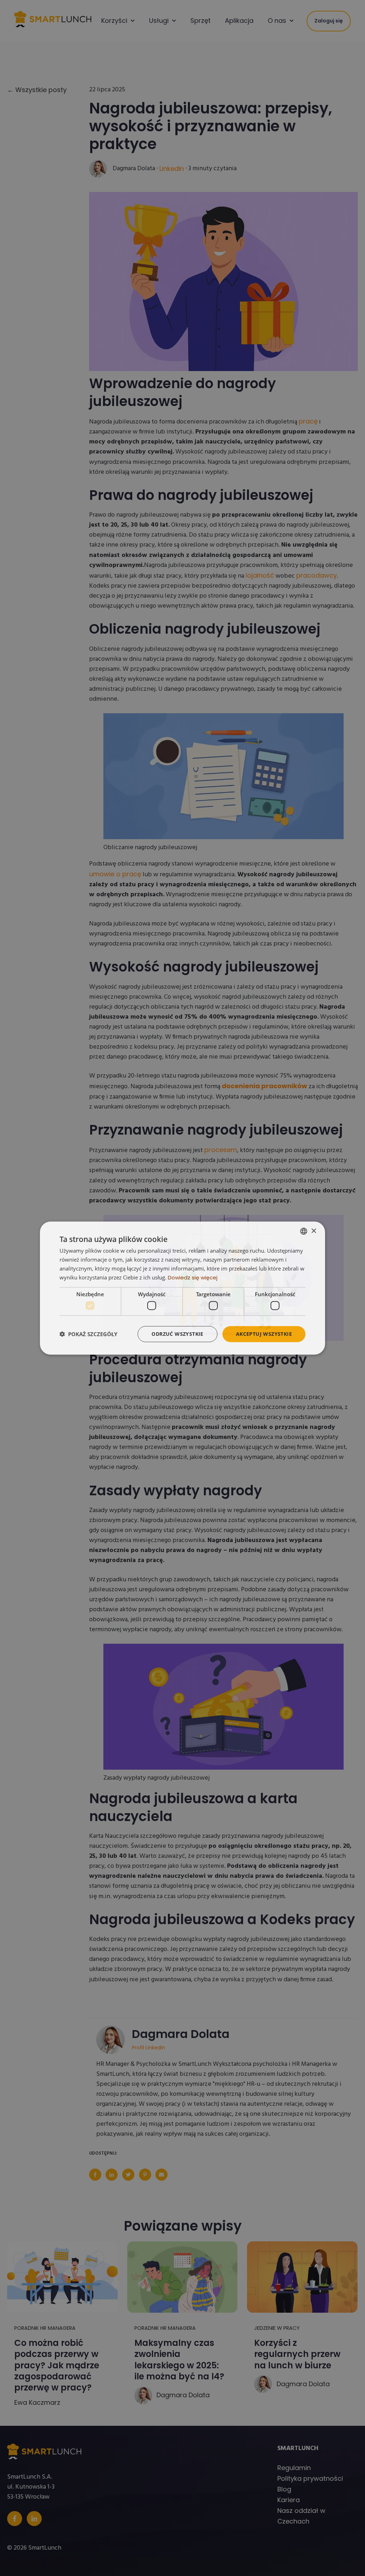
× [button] (313, 1231)
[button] (88, 1334)
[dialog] (182, 1288)
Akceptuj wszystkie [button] (264, 1334)
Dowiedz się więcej (193, 1277)
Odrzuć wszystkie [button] (177, 1334)
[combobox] (304, 1231)
